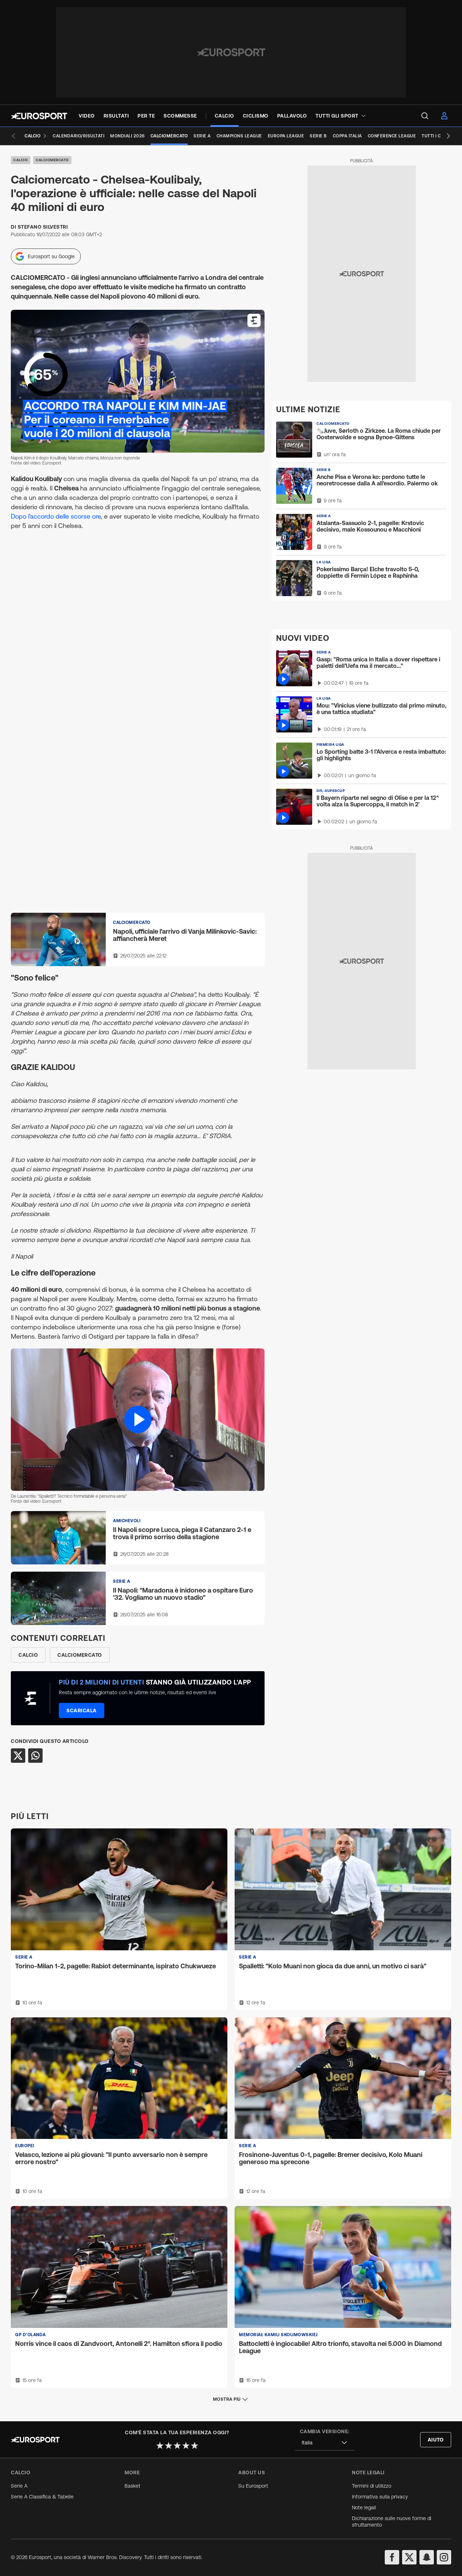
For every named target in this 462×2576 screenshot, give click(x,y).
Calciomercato (52, 160)
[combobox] (324, 2443)
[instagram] (444, 2557)
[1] (160, 2445)
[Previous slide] (14, 136)
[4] (186, 2445)
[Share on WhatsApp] (35, 1756)
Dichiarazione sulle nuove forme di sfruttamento (392, 2522)
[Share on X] (18, 1756)
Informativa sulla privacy (380, 2497)
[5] (195, 2445)
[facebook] (392, 2557)
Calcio (21, 160)
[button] (138, 1420)
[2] (169, 2445)
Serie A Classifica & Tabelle (42, 2497)
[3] (177, 2445)
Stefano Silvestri (43, 227)
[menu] (425, 116)
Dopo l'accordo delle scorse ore (56, 516)
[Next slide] (448, 136)
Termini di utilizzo (372, 2486)
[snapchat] (427, 2557)
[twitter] (409, 2557)
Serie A (19, 2486)
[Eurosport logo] (39, 116)
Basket (132, 2486)
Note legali (364, 2507)
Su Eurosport (253, 2486)
